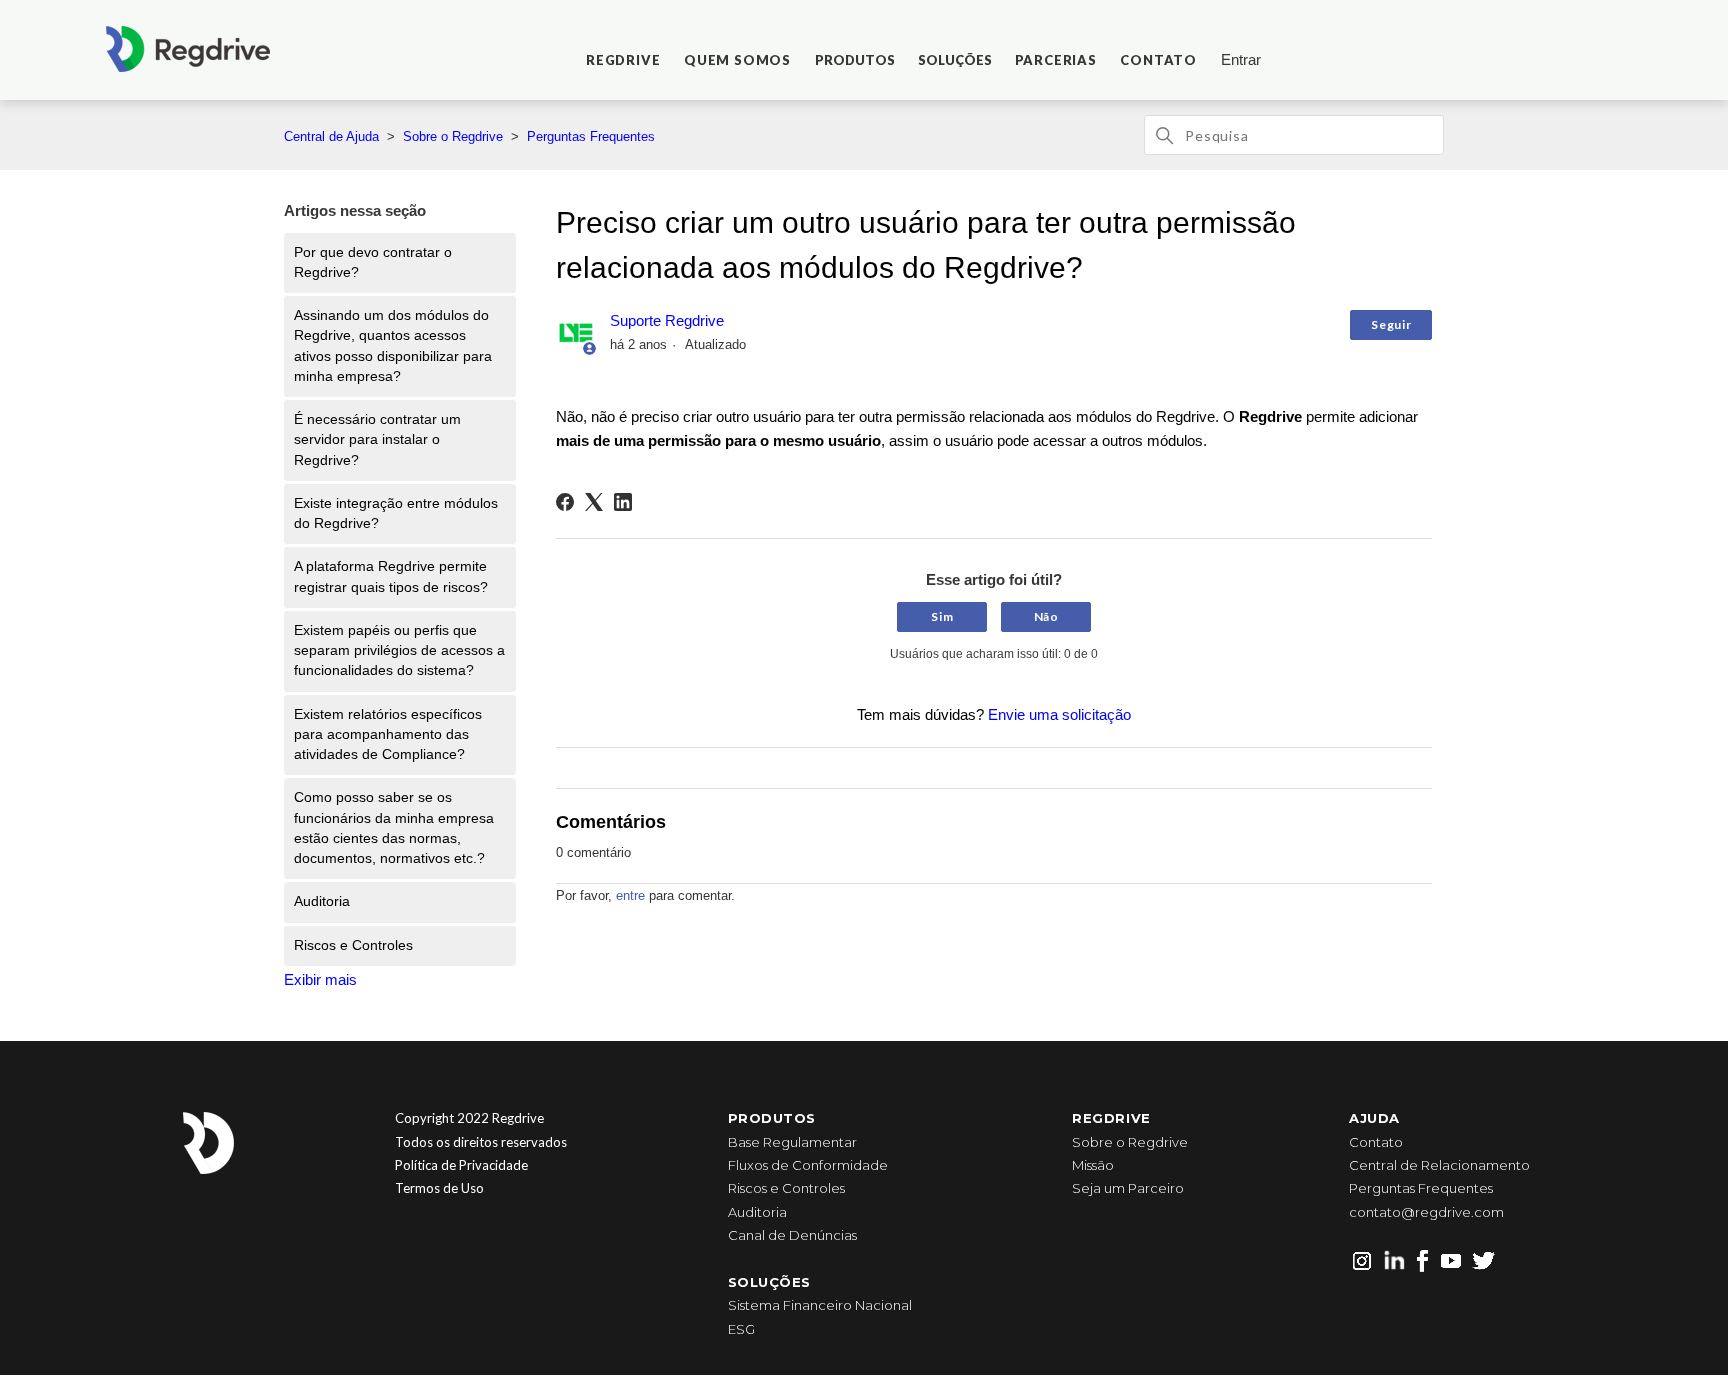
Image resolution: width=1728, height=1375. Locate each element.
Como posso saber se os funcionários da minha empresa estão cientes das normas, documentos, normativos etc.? (394, 828)
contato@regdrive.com (1426, 1212)
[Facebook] (565, 502)
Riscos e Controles (353, 945)
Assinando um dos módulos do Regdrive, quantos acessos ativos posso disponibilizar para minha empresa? (393, 346)
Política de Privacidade (461, 1165)
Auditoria (322, 901)
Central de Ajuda (331, 136)
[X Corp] (594, 502)
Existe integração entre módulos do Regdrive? (396, 513)
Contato (1376, 1142)
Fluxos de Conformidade (808, 1165)
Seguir (1391, 324)
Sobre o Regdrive (453, 136)
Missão (1093, 1165)
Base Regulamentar (792, 1142)
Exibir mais (320, 979)
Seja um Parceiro (1128, 1188)
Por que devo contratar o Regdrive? (373, 262)
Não (1046, 616)
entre (630, 895)
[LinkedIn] (623, 502)
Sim (942, 616)
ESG (741, 1329)
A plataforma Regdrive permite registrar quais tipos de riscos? (391, 576)
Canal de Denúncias (792, 1235)
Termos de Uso (439, 1188)
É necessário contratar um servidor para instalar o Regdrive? (377, 440)
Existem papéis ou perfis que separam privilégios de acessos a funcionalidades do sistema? (399, 651)
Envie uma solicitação (1059, 714)
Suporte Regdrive (667, 320)
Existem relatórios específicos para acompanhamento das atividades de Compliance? (388, 735)
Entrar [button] (1241, 59)
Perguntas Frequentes (591, 136)
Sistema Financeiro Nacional (820, 1305)
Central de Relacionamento (1439, 1165)
